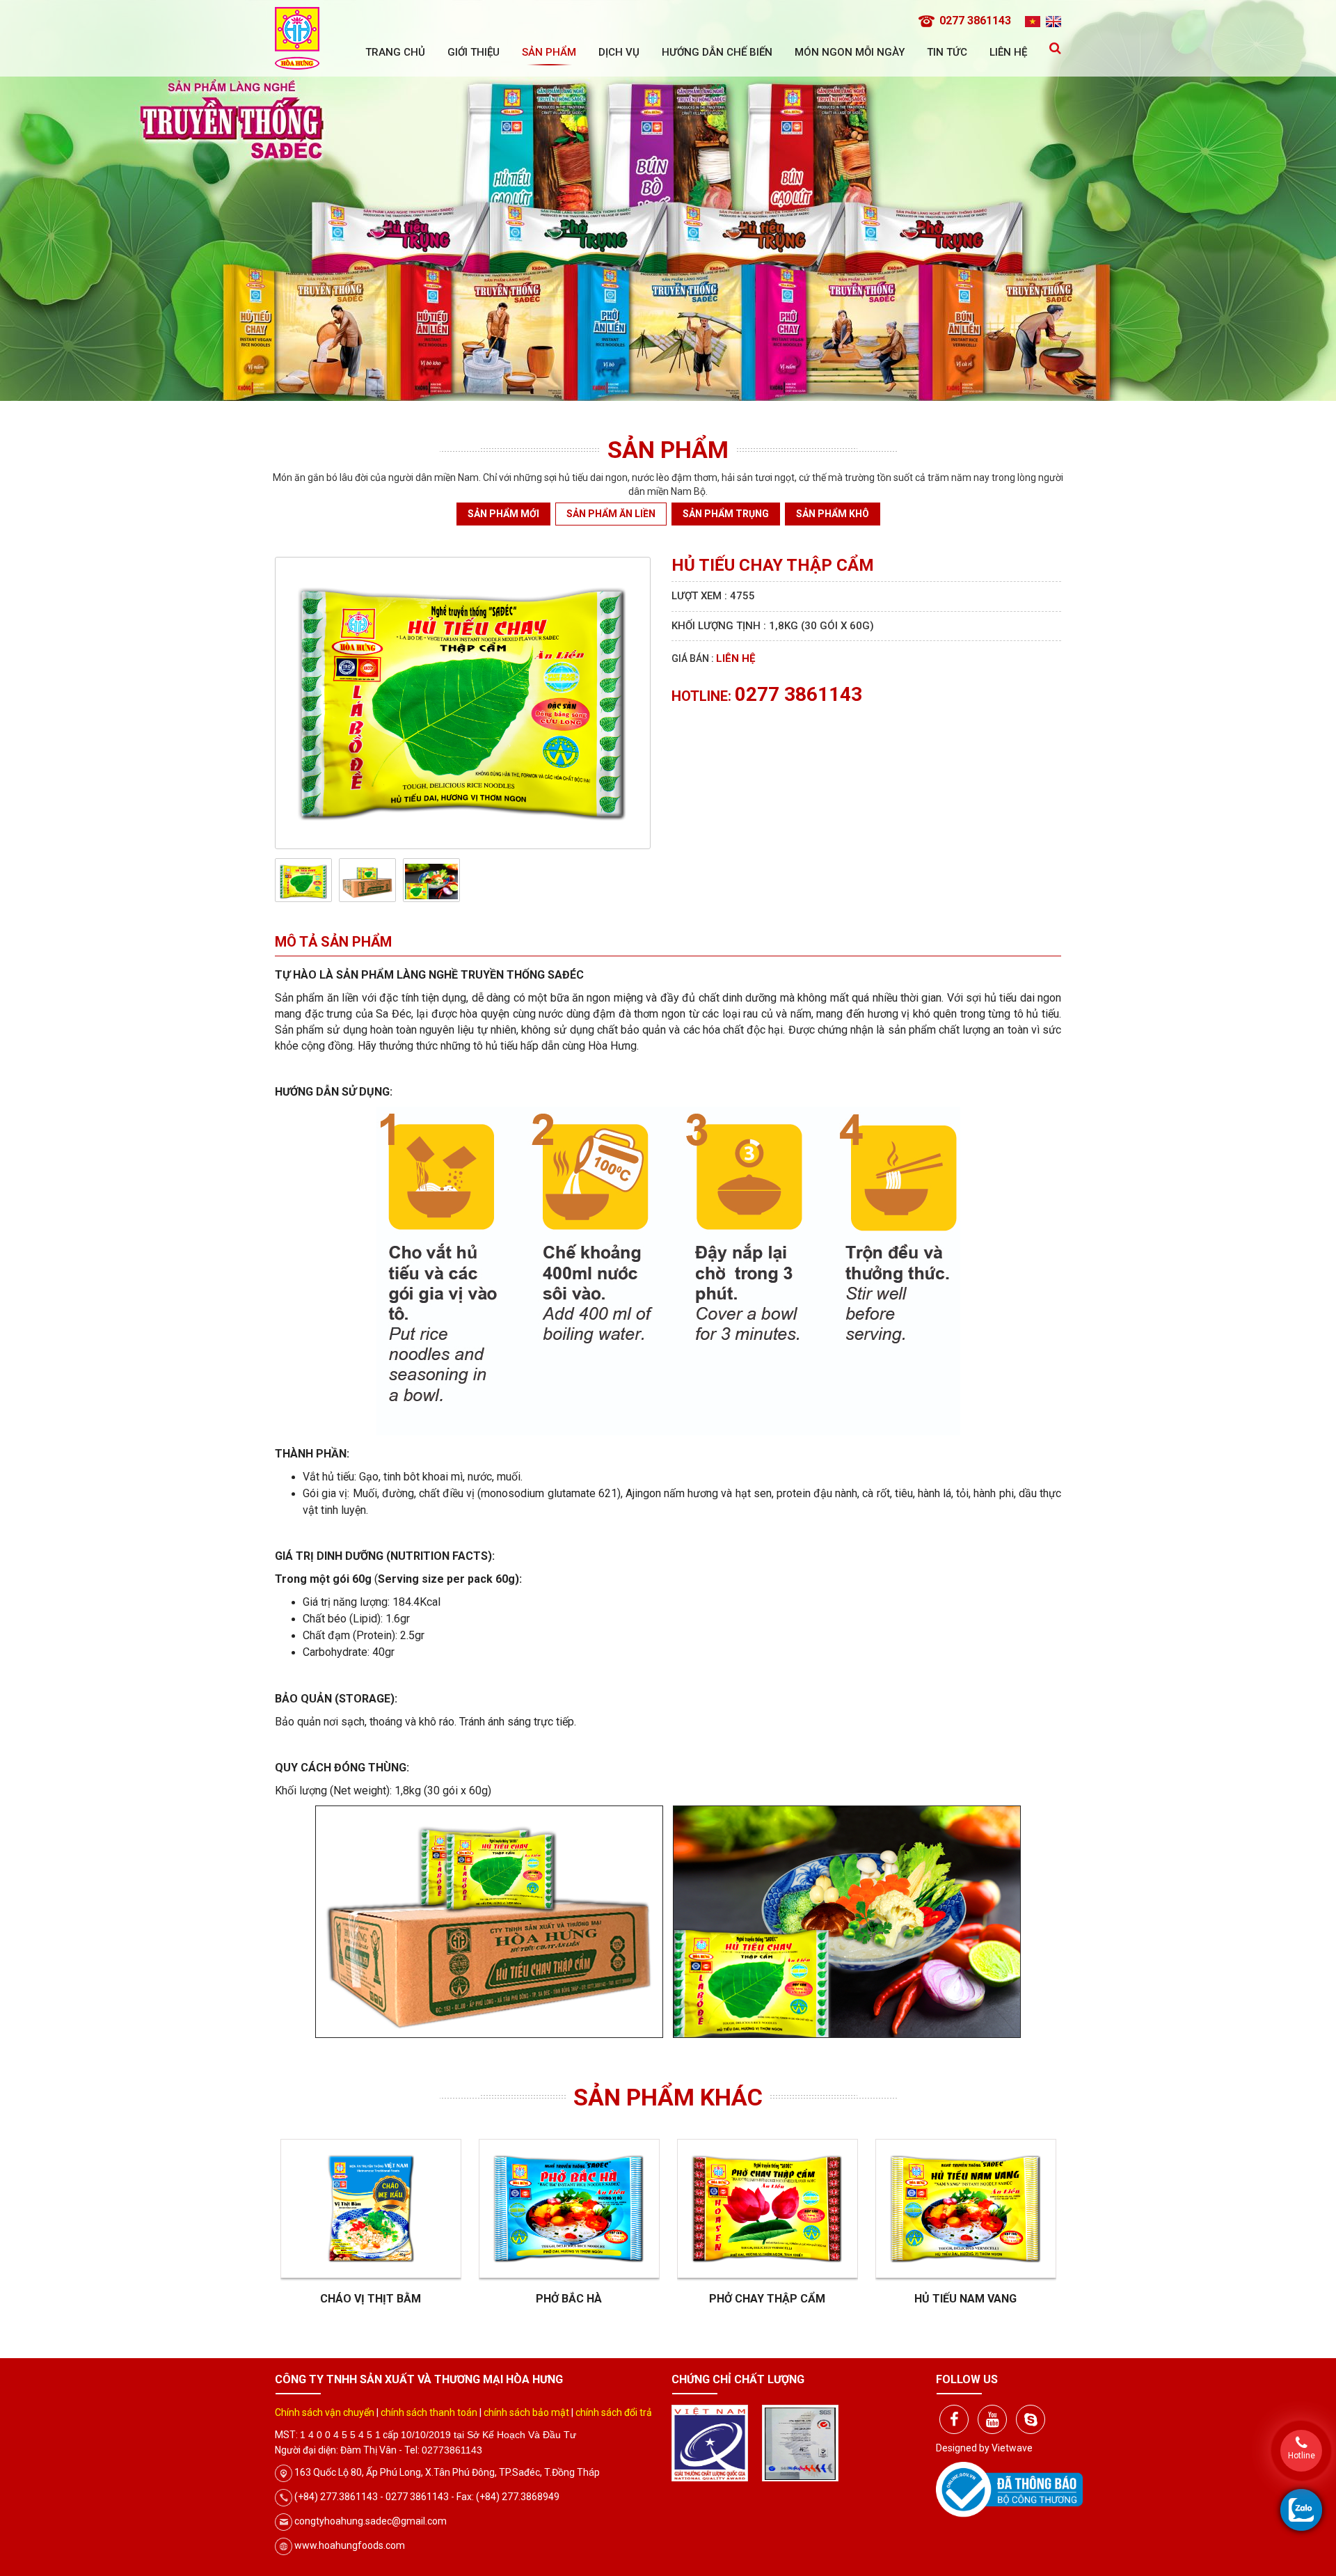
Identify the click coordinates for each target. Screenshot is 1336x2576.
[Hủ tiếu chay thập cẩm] (463, 702)
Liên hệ (1008, 52)
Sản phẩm (549, 52)
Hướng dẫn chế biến (717, 52)
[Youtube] (992, 2419)
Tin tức (947, 52)
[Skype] (1031, 2419)
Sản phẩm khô (833, 514)
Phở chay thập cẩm (767, 2299)
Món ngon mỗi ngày (850, 52)
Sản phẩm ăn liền (611, 514)
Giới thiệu (474, 52)
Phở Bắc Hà (569, 2299)
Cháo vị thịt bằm (371, 2299)
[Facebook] (954, 2419)
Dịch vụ (619, 52)
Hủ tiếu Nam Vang (965, 2299)
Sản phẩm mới (503, 514)
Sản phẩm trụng (726, 514)
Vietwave (1012, 2448)
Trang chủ (395, 52)
